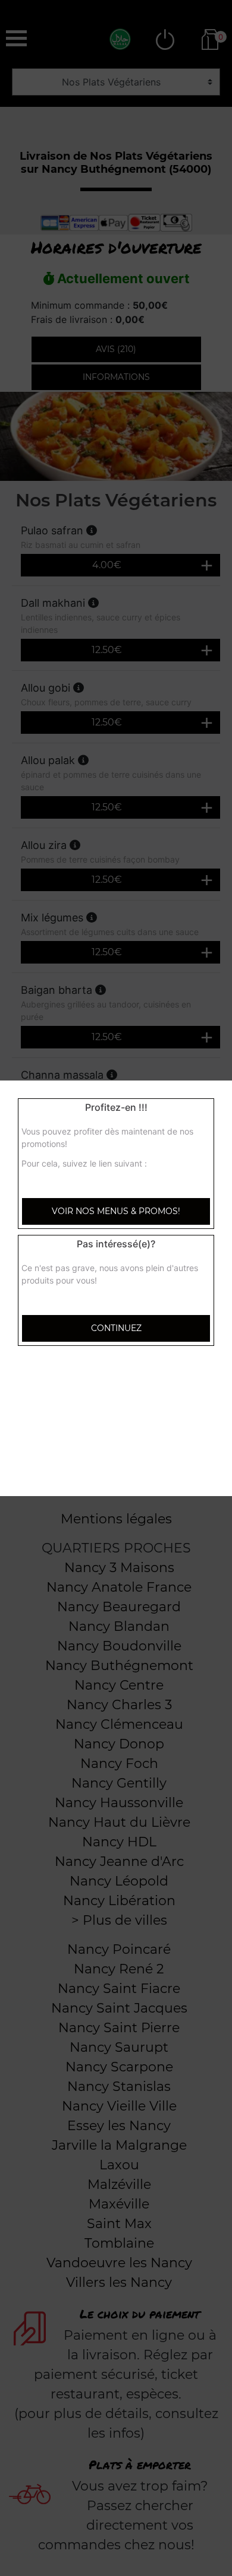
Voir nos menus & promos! (116, 1211)
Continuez (116, 1328)
